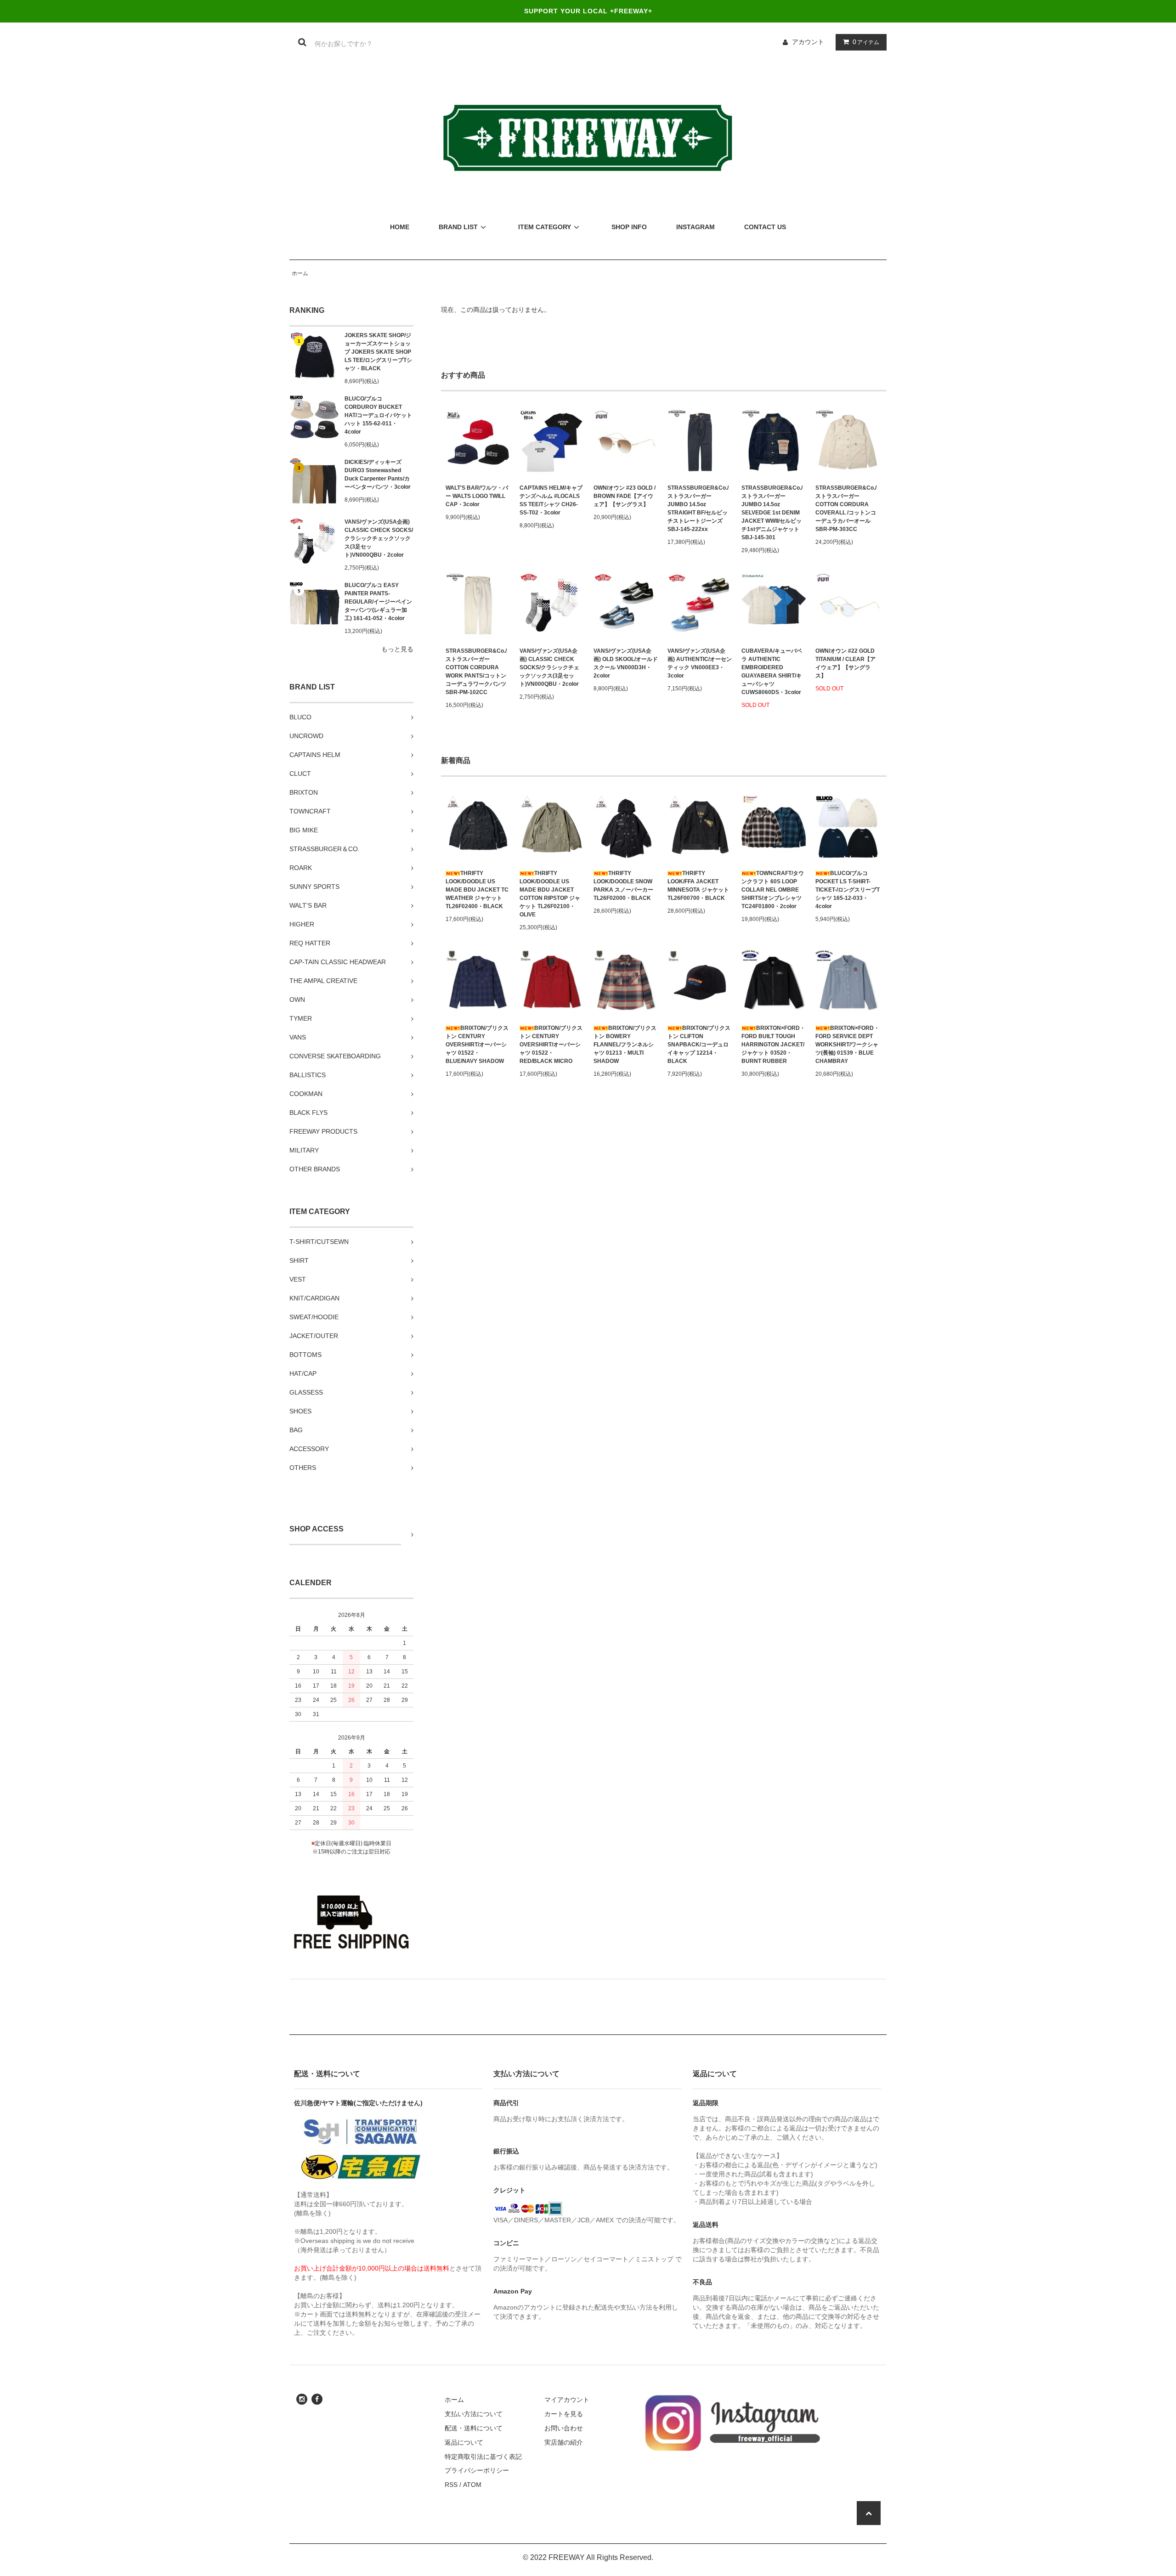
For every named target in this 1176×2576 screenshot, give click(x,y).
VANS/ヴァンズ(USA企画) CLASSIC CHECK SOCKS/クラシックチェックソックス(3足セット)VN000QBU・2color (379, 538)
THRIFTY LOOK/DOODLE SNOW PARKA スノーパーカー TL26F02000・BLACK (623, 886)
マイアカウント (567, 2400)
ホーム (300, 273)
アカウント (808, 42)
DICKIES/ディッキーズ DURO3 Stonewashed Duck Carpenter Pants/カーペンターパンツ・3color (378, 475)
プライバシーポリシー (477, 2470)
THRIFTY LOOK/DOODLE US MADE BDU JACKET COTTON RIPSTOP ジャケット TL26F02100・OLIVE (550, 894)
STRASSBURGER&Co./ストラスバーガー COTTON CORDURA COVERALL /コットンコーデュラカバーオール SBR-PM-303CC (846, 508)
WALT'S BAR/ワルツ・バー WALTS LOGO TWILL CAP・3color (477, 496)
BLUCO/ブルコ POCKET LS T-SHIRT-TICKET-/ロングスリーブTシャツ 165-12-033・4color (848, 890)
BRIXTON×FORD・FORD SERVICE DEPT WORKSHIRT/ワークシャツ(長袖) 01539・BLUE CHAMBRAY (847, 1045)
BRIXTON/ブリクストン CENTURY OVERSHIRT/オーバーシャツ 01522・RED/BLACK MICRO (551, 1045)
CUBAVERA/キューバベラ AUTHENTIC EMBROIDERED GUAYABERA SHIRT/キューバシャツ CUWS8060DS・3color (772, 672)
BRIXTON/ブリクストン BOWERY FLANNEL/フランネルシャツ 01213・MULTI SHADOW (625, 1045)
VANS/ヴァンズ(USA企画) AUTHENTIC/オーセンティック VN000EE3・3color (700, 663)
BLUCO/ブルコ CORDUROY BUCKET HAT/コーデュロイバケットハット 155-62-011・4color (378, 415)
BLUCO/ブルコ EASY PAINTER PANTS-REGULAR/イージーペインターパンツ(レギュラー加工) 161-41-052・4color (378, 602)
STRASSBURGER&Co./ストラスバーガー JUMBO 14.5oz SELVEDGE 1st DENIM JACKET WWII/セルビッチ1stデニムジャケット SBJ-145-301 (772, 513)
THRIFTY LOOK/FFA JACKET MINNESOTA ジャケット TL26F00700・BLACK (698, 886)
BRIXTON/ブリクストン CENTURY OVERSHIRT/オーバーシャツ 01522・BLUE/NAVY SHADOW (477, 1045)
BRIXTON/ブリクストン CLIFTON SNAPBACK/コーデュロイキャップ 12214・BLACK (699, 1045)
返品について (464, 2442)
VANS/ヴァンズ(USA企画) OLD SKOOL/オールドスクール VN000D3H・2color (626, 663)
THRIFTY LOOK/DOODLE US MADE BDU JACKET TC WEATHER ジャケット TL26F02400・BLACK (477, 890)
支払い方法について (474, 2414)
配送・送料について (474, 2428)
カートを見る (564, 2414)
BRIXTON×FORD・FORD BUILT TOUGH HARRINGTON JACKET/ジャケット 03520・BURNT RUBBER (773, 1045)
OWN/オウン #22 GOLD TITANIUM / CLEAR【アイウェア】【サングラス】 (845, 663)
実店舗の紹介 (564, 2442)
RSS (451, 2485)
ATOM (472, 2485)
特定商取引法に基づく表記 (483, 2457)
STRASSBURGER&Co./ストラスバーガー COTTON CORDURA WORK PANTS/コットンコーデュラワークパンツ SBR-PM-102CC (476, 672)
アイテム (866, 42)
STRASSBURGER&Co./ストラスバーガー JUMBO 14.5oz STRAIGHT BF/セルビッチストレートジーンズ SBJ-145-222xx (698, 508)
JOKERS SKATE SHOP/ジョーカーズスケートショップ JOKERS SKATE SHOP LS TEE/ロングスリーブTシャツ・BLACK (378, 352)
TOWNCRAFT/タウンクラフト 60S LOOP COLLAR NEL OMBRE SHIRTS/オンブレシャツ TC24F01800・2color (773, 890)
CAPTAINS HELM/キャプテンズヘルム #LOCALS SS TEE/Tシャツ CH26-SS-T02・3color (551, 500)
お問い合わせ (564, 2428)
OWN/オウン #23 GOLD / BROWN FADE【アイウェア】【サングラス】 (625, 496)
